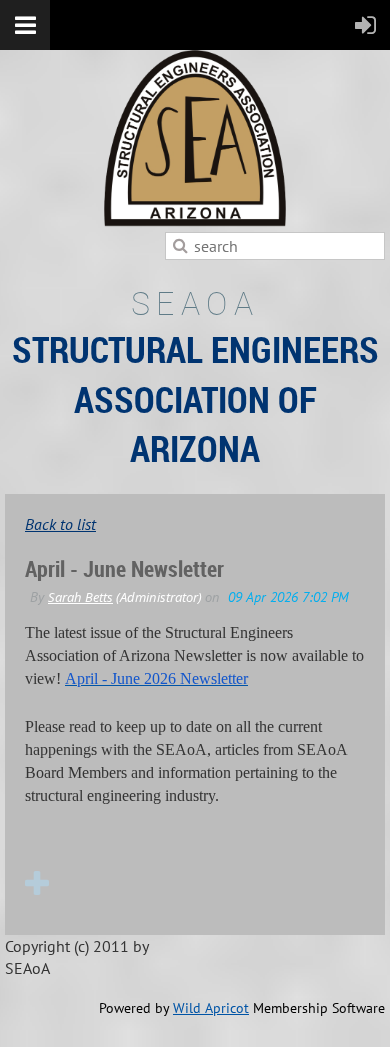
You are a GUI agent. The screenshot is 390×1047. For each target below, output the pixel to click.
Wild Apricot (211, 1008)
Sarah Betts (80, 597)
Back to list (60, 524)
